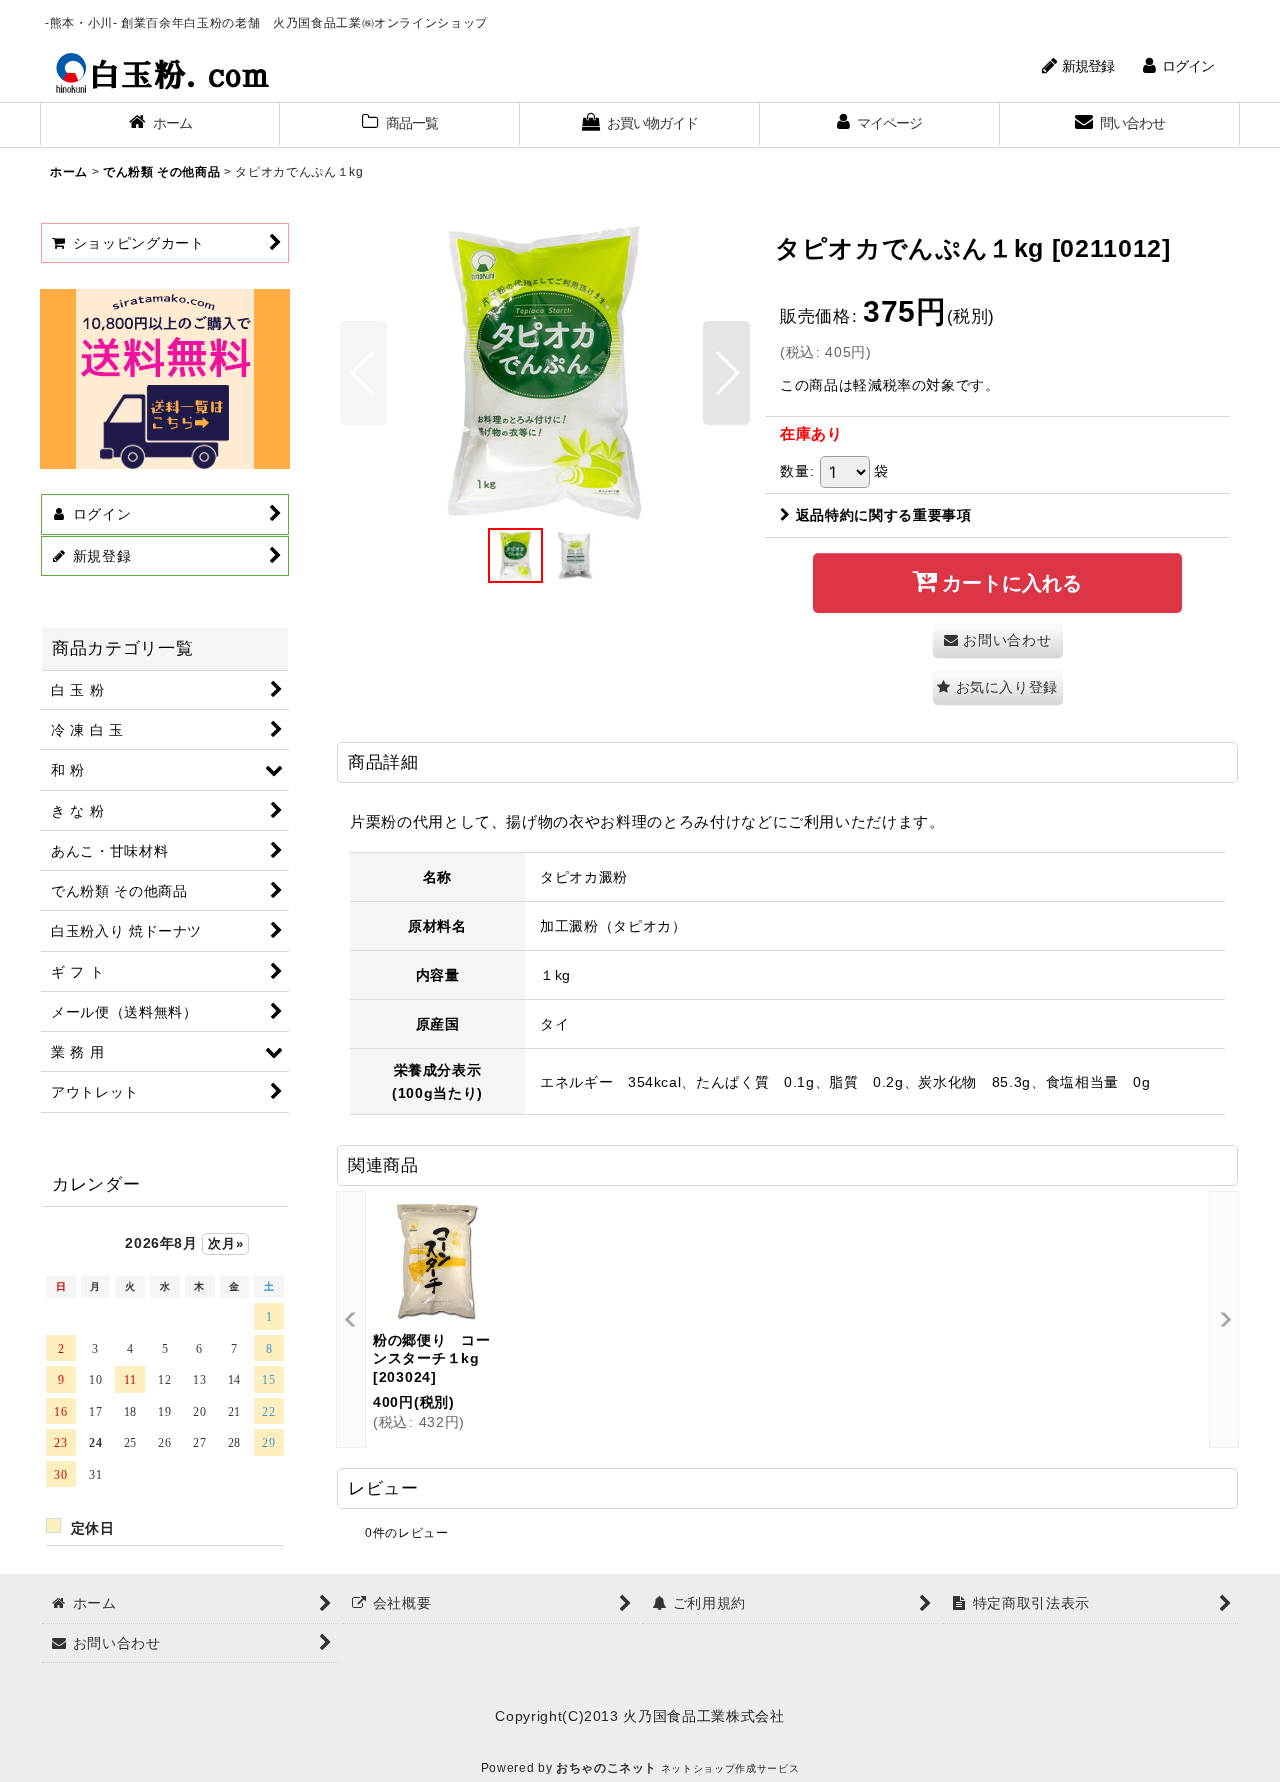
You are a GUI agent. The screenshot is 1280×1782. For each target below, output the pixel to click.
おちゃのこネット (606, 1768)
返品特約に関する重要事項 (883, 515)
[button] (363, 373)
